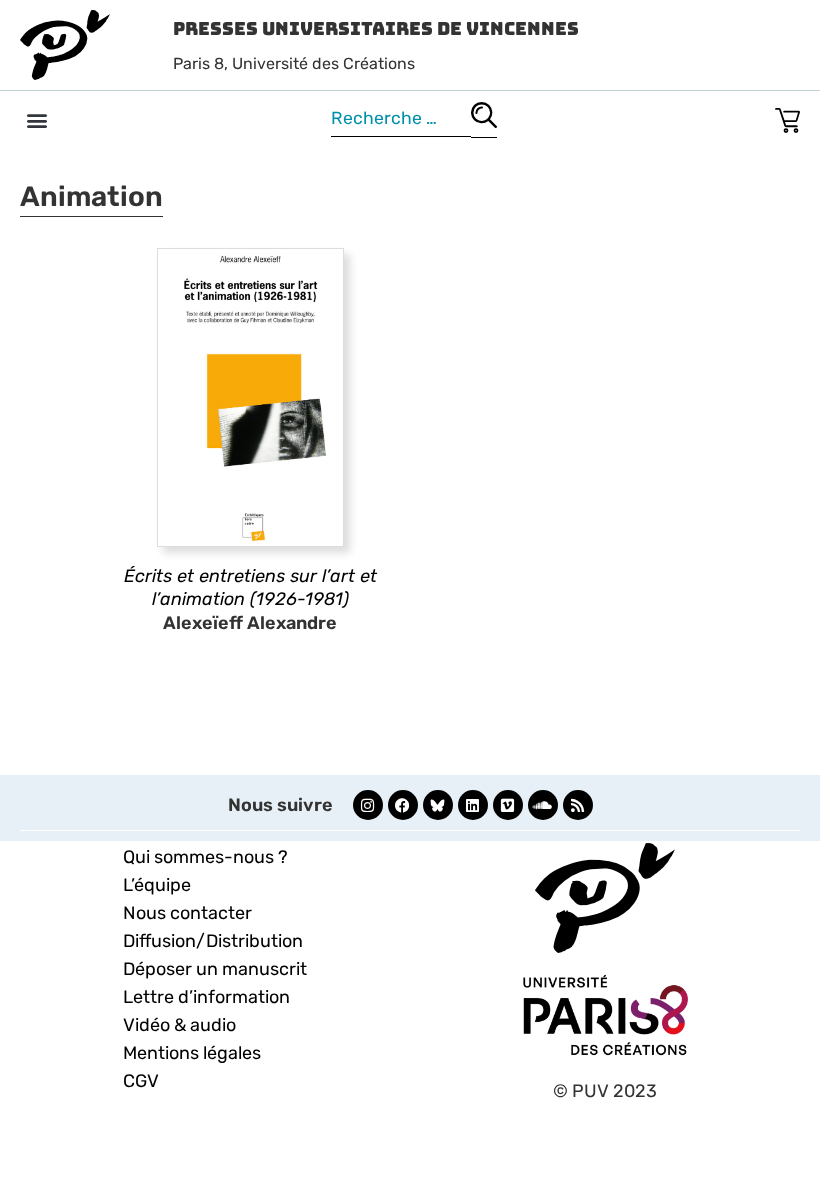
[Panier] (787, 116)
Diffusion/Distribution (213, 941)
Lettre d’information (206, 997)
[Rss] (578, 805)
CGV (141, 1081)
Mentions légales (192, 1053)
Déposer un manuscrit (215, 969)
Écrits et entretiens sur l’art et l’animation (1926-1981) (250, 587)
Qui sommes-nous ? (205, 857)
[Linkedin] (473, 805)
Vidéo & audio (179, 1025)
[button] (36, 119)
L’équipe (157, 885)
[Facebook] (403, 805)
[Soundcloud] (543, 805)
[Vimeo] (508, 805)
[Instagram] (368, 805)
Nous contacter (187, 913)
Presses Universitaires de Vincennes (376, 28)
